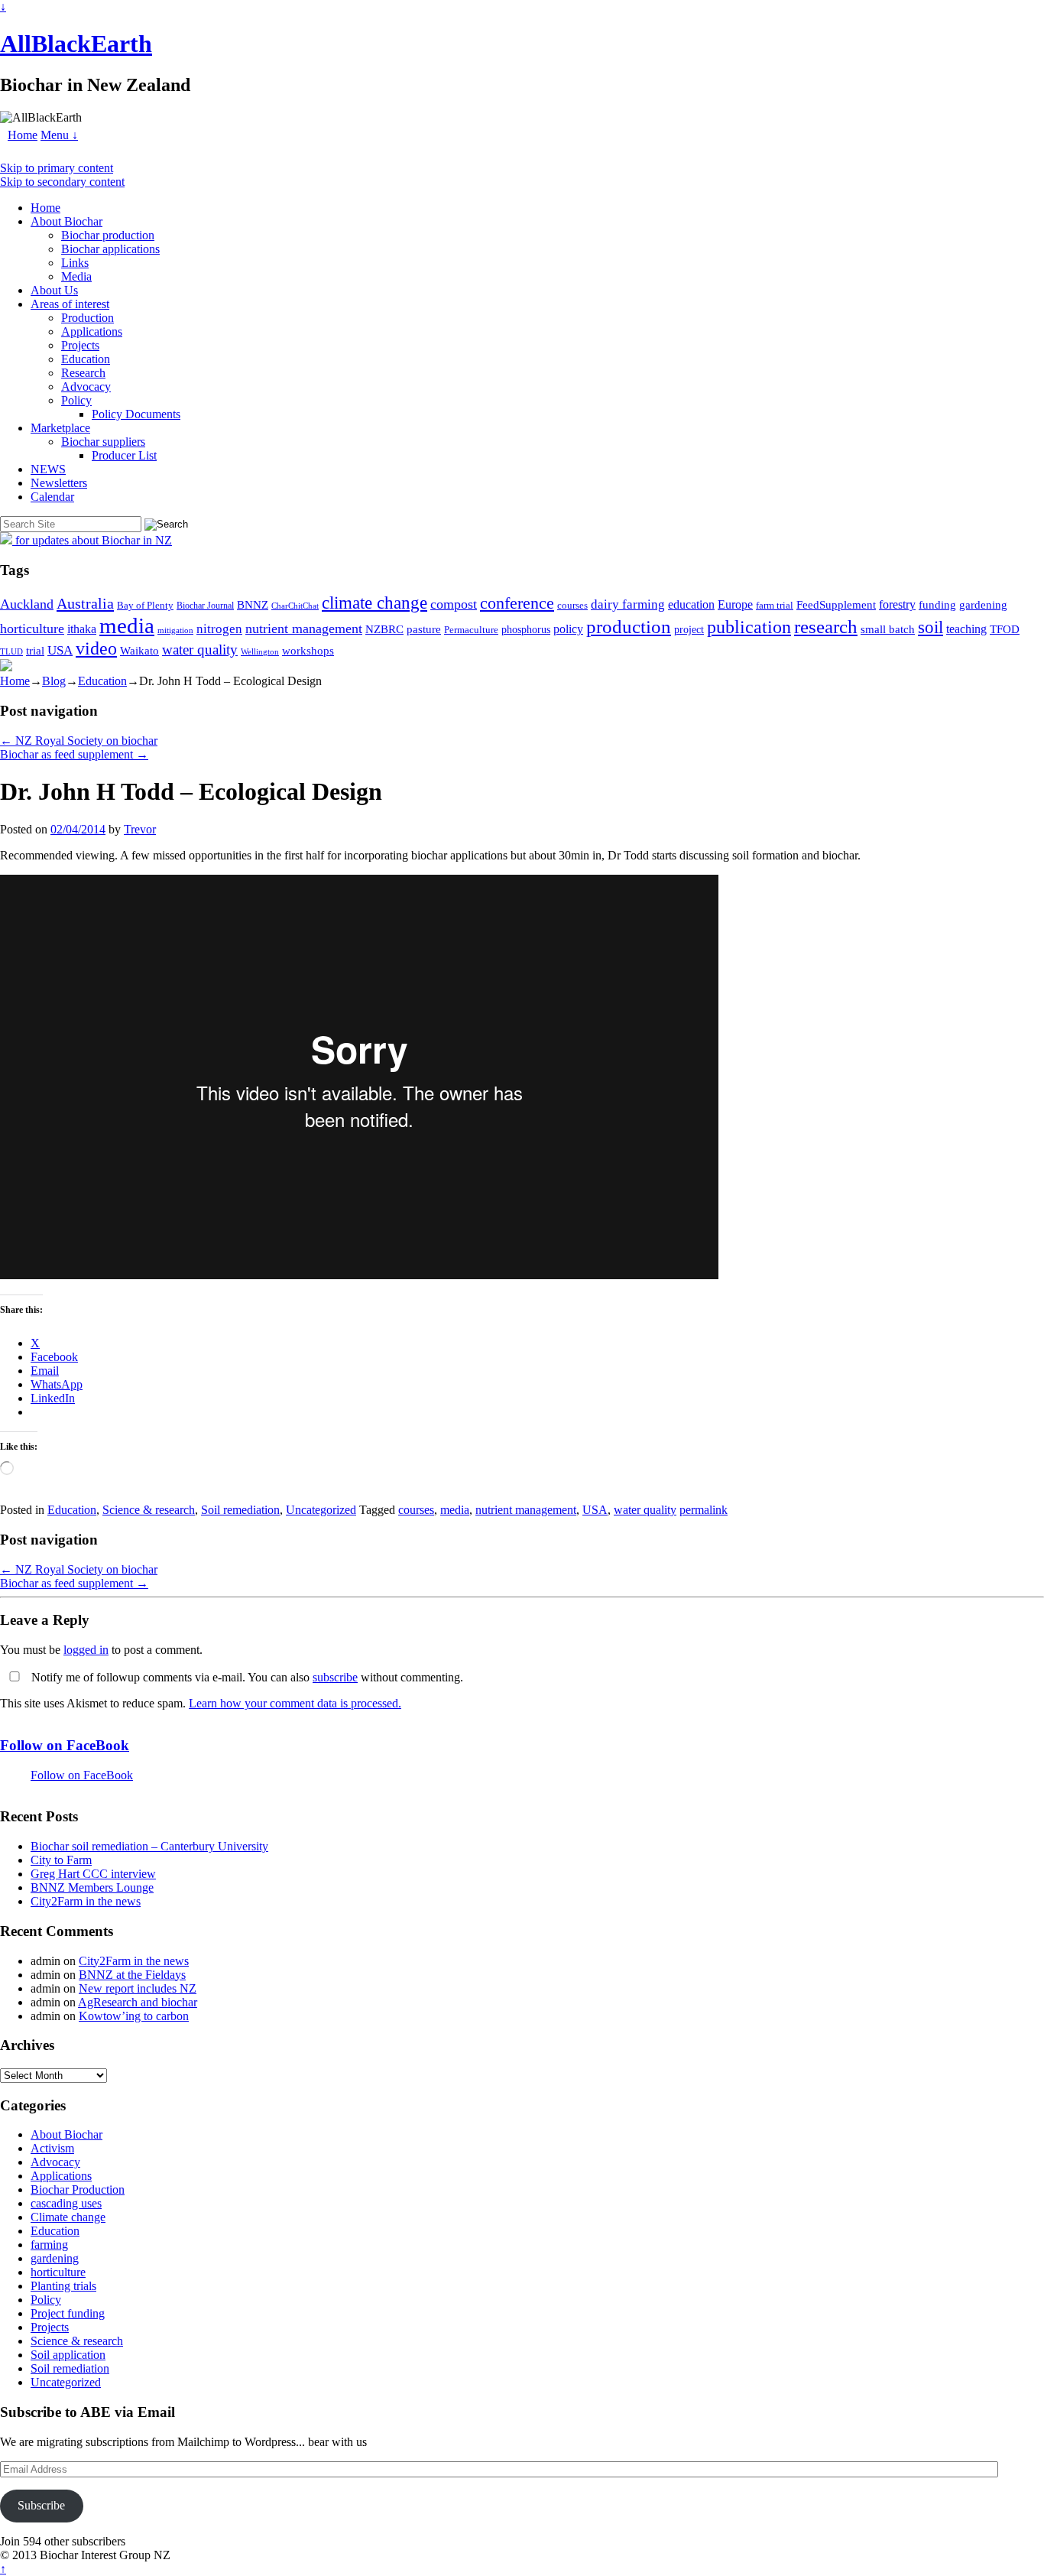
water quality (200, 650)
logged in (86, 1650)
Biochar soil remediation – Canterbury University (149, 1846)
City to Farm (61, 1860)
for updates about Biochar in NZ (92, 540)
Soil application (68, 2355)
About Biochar (66, 221)
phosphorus (526, 630)
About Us (54, 290)
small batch (888, 629)
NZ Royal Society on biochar (79, 741)
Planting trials (63, 2286)
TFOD (1005, 629)
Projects (80, 345)
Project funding (68, 2313)
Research (83, 373)
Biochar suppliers (103, 442)
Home (23, 135)
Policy (76, 400)
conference (517, 603)
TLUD (11, 651)
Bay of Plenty (145, 605)
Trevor (140, 829)
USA (60, 650)
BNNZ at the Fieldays (132, 1975)
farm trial (775, 605)
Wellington (260, 652)
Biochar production (108, 235)
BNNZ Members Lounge (92, 1887)
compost (454, 604)
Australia (85, 603)
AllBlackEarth (76, 44)
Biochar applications (110, 249)
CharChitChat (295, 606)
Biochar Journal (205, 606)
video (96, 648)
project (689, 630)
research (826, 627)
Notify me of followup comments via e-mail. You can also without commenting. (246, 1677)
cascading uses (66, 2203)
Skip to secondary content (62, 182)
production (629, 627)
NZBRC (384, 629)
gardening (983, 604)
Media (76, 276)
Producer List (124, 455)
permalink (704, 1510)
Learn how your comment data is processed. (295, 1703)
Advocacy (86, 387)
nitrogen (219, 629)
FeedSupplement (836, 604)
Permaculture (471, 630)
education (691, 604)
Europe (735, 604)
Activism (52, 2148)
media (127, 625)
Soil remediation (240, 1510)
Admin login (203, 2555)
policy (568, 629)
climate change (374, 603)
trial (35, 651)
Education (86, 359)
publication (749, 627)
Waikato (139, 650)
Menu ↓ (59, 135)
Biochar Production (78, 2189)
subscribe (335, 1677)
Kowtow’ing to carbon (134, 2016)
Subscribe (41, 2505)
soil (931, 627)
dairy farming (628, 604)
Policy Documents (136, 414)
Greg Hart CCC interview (93, 1874)
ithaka (82, 629)
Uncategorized (321, 1510)
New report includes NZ (138, 1988)
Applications (92, 331)
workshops (308, 650)
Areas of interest (70, 304)
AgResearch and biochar (138, 2002)
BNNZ (253, 605)
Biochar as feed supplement (74, 754)
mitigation (175, 630)
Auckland (27, 604)
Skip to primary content (57, 168)
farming (49, 2245)
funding (937, 604)
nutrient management (304, 629)
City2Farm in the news (86, 1901)
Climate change (68, 2217)
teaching (966, 629)
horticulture (32, 629)
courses (572, 606)
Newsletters (59, 483)
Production (88, 318)
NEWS (48, 469)
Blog (54, 681)
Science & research (149, 1510)
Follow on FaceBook (65, 1745)
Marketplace (60, 428)
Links (75, 263)
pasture (424, 629)
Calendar (52, 497)
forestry (897, 604)
